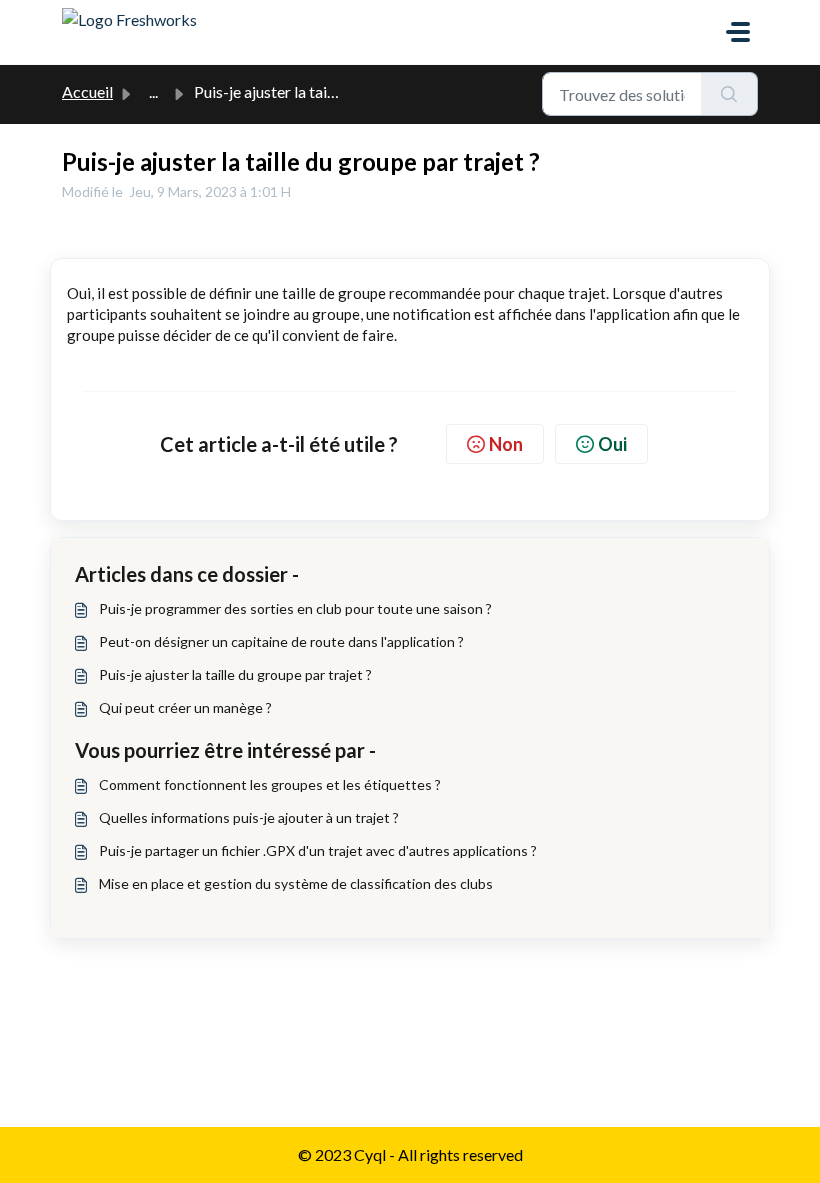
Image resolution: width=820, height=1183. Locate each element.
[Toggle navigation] (738, 32)
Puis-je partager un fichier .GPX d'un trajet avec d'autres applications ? (318, 850)
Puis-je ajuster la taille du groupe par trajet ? (235, 674)
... (153, 91)
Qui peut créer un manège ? (185, 707)
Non (506, 444)
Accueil (87, 91)
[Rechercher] (729, 94)
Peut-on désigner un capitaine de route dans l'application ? (281, 641)
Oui (612, 444)
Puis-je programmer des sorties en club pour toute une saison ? (295, 608)
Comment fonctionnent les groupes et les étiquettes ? (270, 784)
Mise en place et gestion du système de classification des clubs (296, 883)
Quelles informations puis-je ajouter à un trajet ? (249, 817)
